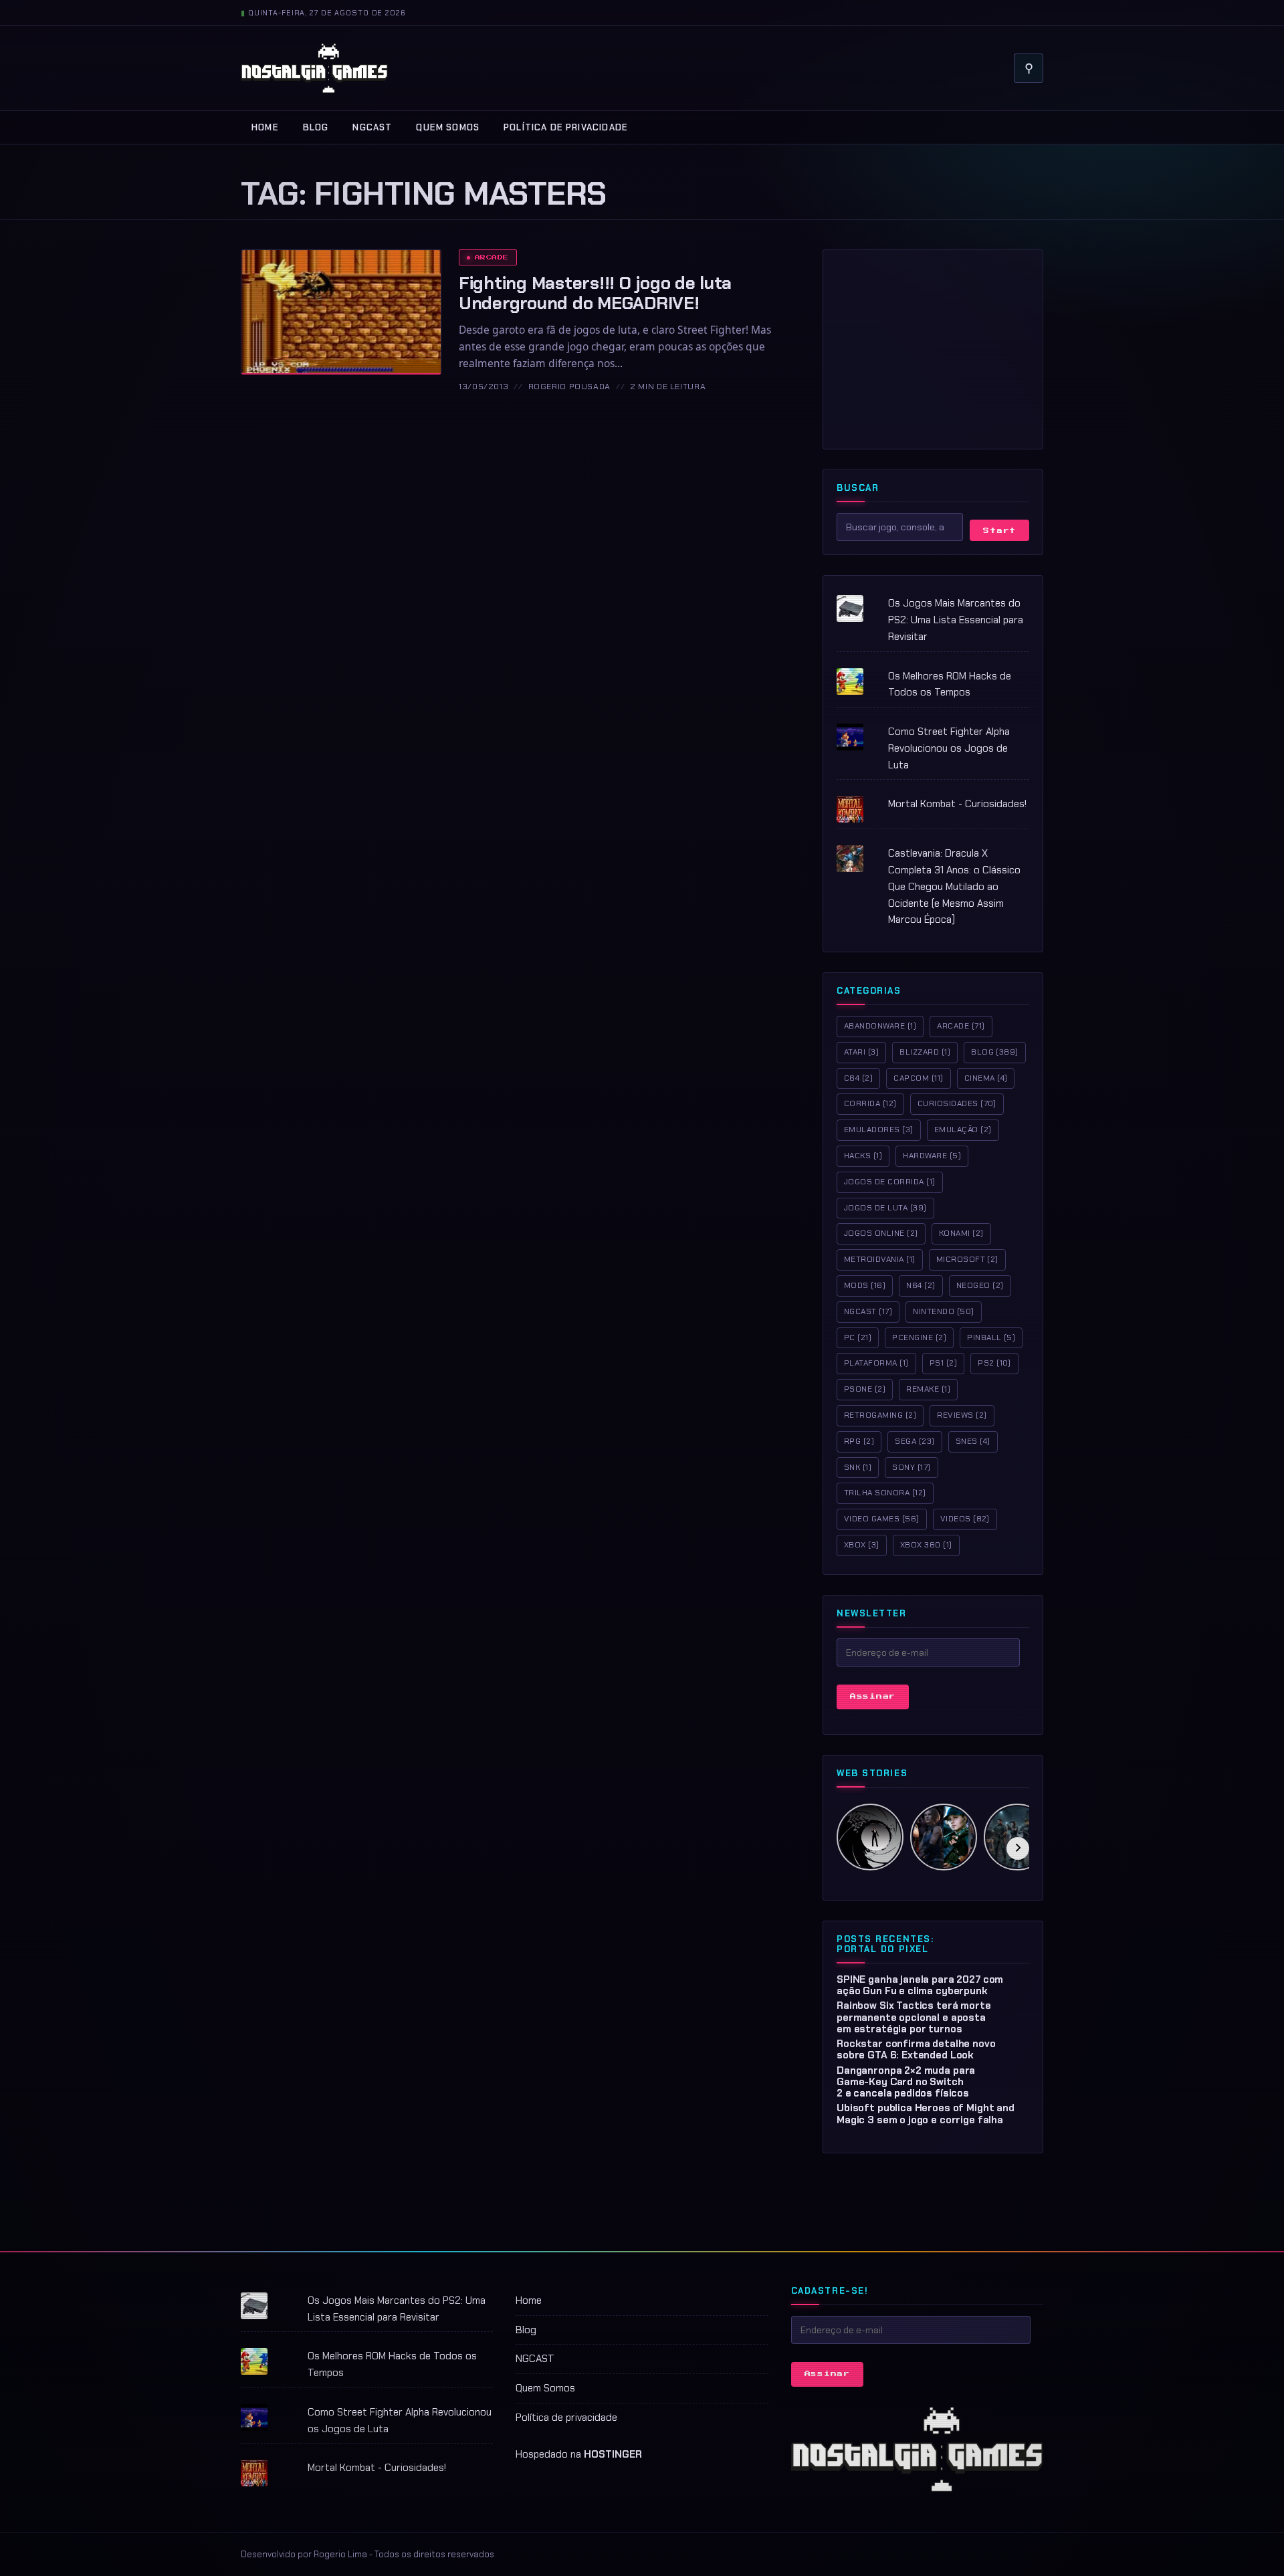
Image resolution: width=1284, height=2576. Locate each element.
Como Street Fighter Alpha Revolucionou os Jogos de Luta (949, 748)
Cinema (986, 1078)
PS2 (994, 1363)
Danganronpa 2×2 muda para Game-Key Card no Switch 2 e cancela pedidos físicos (906, 2082)
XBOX (862, 1545)
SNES (973, 1441)
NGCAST (372, 127)
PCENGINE (919, 1337)
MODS (865, 1285)
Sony (911, 1467)
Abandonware (880, 1026)
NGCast (868, 1311)
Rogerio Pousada (569, 387)
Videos (965, 1519)
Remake (928, 1389)
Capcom (918, 1078)
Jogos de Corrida (890, 1182)
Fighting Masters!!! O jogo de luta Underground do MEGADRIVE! (595, 293)
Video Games (882, 1519)
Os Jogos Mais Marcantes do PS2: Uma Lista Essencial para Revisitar (956, 620)
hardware (932, 1156)
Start (999, 531)
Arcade (492, 257)
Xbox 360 (926, 1545)
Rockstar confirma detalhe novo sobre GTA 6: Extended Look (916, 2049)
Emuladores (879, 1130)
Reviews (962, 1415)
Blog (316, 127)
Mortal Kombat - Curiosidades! (957, 804)
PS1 (943, 1363)
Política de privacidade (566, 127)
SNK (858, 1467)
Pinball (991, 1337)
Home (265, 127)
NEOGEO (980, 1285)
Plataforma (876, 1363)
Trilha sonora (885, 1493)
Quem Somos (448, 127)
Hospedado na (579, 2454)
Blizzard (925, 1052)
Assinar (873, 1696)
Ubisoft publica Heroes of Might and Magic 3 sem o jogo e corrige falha (926, 2114)
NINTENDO (943, 1311)
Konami (961, 1233)
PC (858, 1337)
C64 (858, 1078)
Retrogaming (880, 1415)
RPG (859, 1441)
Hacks (863, 1156)
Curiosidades (957, 1103)
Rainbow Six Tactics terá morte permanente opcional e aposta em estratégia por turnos (914, 2017)
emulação (963, 1130)
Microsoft (967, 1259)
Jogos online (881, 1233)
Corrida (870, 1103)
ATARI (861, 1052)
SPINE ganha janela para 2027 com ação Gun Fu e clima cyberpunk (920, 1985)
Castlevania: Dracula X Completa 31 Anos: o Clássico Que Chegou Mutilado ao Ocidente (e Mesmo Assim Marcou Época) (954, 886)
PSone (865, 1389)
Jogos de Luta (885, 1208)
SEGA (915, 1441)
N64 (921, 1285)
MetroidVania (880, 1259)
